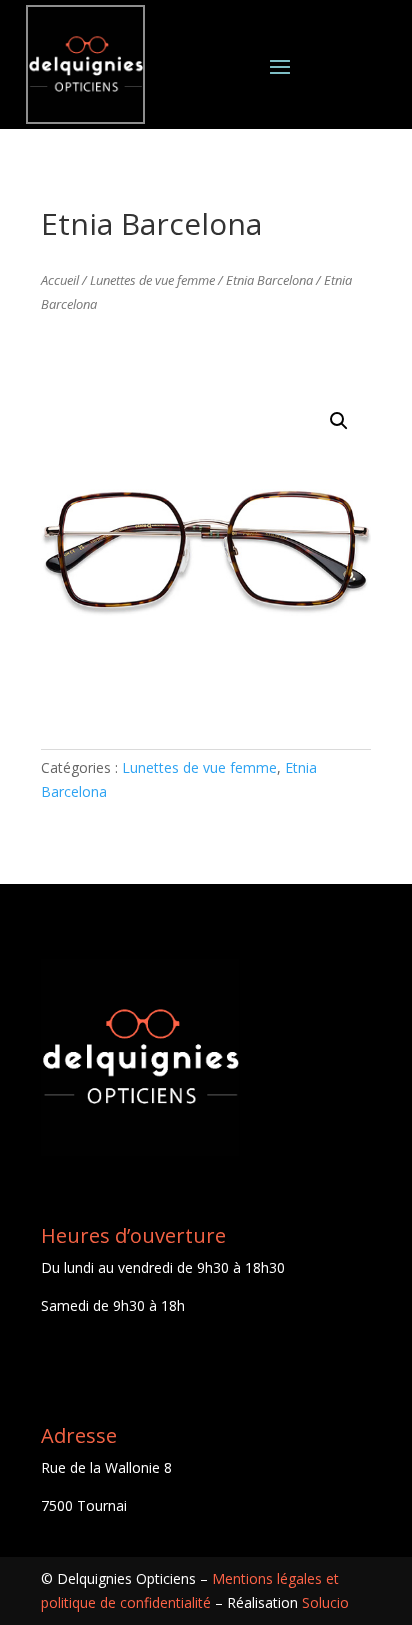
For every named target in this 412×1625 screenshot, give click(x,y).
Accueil (60, 280)
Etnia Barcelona (269, 280)
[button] (339, 421)
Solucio (325, 1602)
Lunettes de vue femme (152, 280)
